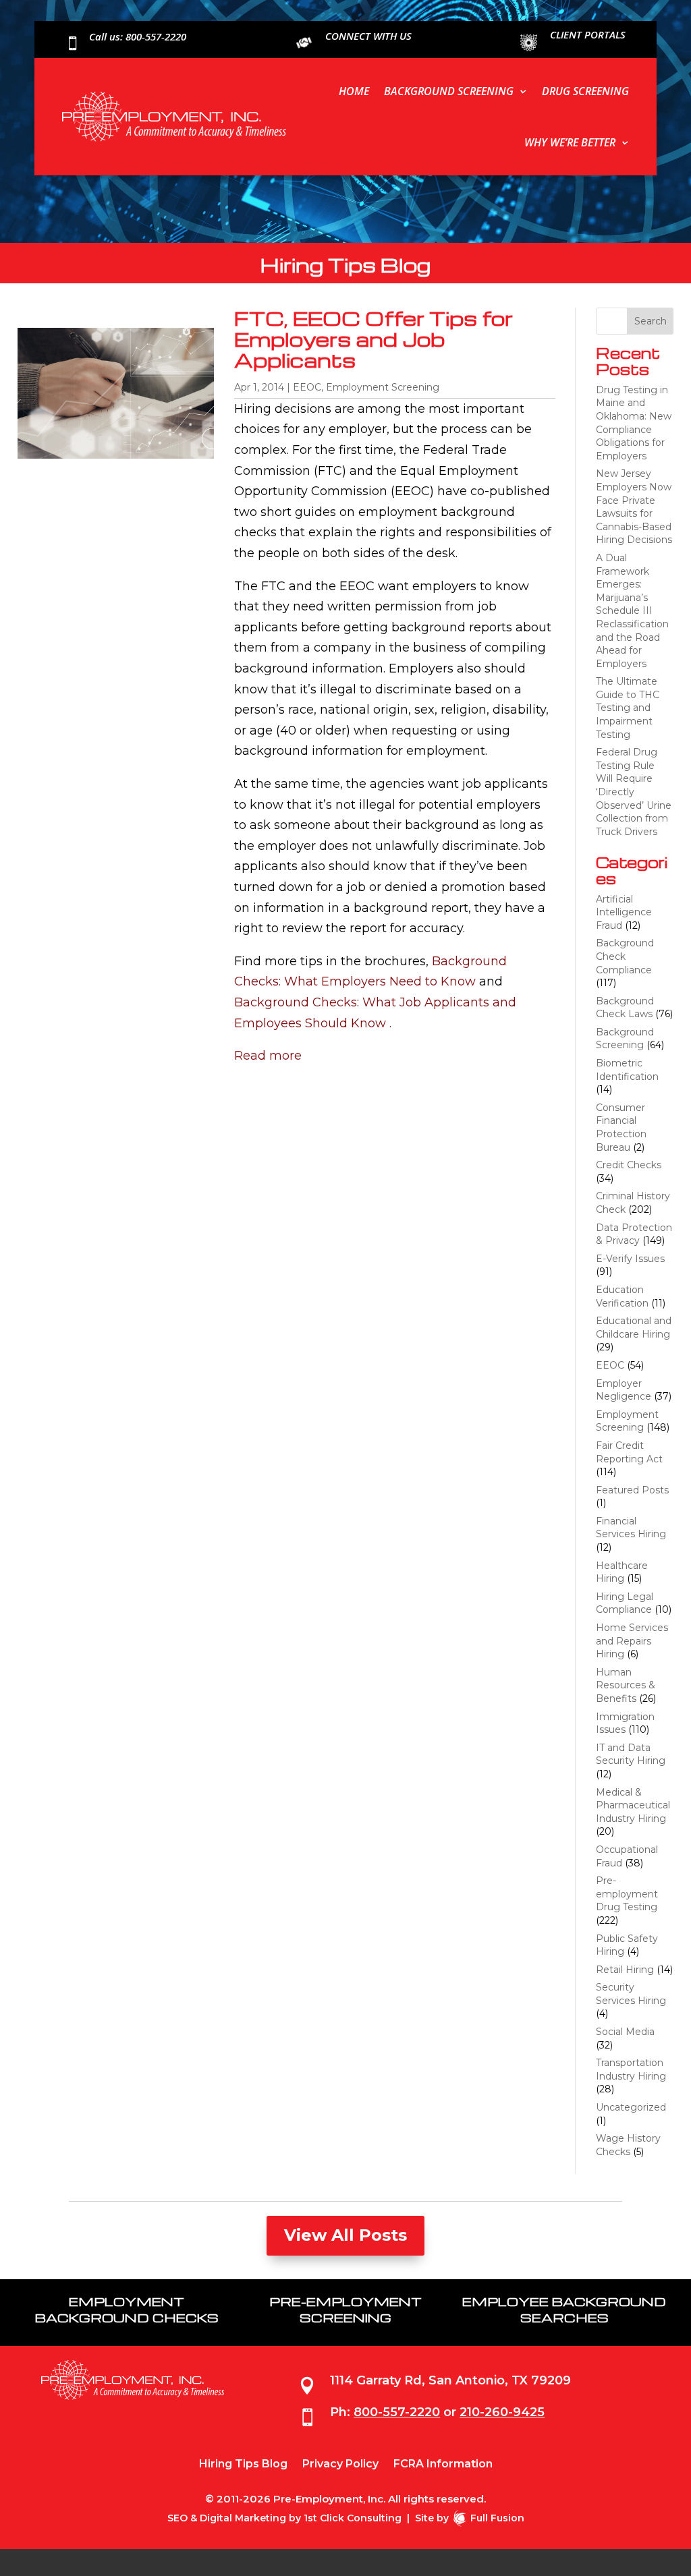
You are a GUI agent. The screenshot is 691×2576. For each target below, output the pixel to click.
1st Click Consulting (353, 2518)
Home (354, 91)
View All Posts (345, 2235)
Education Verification (622, 1296)
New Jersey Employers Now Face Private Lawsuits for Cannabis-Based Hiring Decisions (634, 507)
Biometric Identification (627, 1070)
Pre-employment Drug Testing (627, 1894)
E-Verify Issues (630, 1259)
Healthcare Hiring (622, 1572)
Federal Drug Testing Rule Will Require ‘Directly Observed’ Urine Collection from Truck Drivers (634, 792)
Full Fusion (497, 2518)
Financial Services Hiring (631, 1528)
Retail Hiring (625, 1970)
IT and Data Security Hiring (631, 1754)
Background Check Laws (625, 1008)
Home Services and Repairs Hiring (632, 1641)
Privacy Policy (340, 2465)
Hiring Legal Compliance (625, 1603)
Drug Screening (585, 91)
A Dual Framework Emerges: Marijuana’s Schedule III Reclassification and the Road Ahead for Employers (632, 611)
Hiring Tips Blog (243, 2465)
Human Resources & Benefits (626, 1685)
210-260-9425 (502, 2412)
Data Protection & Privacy (634, 1234)
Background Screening (449, 91)
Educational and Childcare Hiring (634, 1327)
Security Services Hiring (631, 1994)
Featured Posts (632, 1490)
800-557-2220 (397, 2412)
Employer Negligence (624, 1390)
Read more (268, 1056)
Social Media (625, 2032)
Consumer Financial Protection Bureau (621, 1127)
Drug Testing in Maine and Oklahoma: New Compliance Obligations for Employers (634, 423)
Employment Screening (383, 387)
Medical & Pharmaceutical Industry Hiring (633, 1805)
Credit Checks (629, 1165)
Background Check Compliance (625, 956)
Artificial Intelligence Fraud (624, 912)
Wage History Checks (628, 2145)
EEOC (307, 387)
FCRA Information (443, 2465)
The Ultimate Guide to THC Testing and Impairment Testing (628, 708)
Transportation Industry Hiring (631, 2069)
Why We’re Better (570, 142)
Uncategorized (631, 2107)
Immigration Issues (625, 1723)
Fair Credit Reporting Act (629, 1452)
